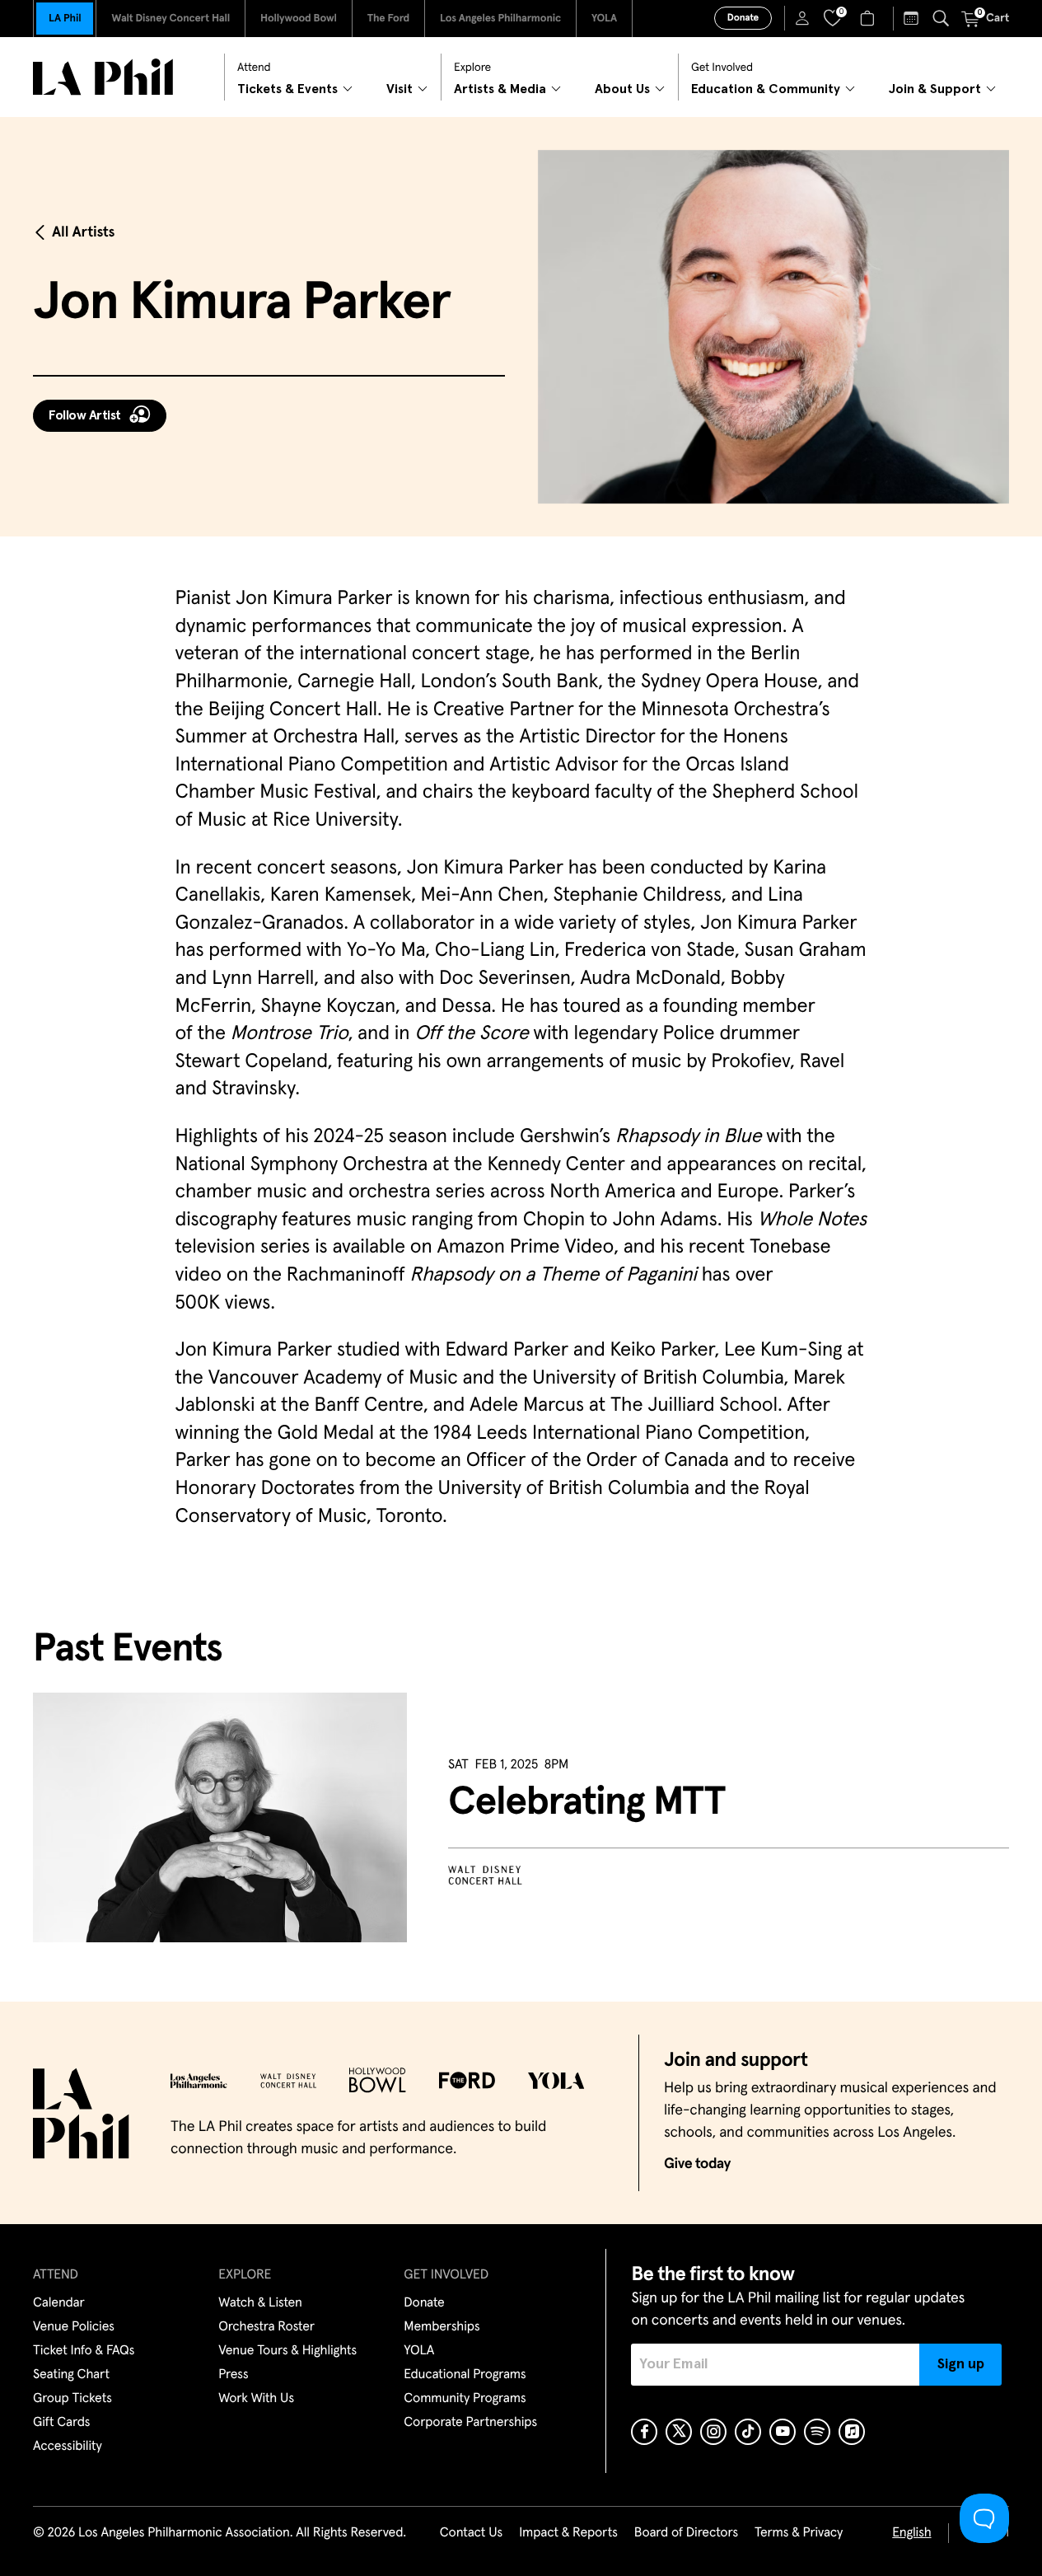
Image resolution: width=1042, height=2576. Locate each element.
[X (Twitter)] (679, 2432)
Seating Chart (71, 2375)
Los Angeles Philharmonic (500, 19)
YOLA (604, 19)
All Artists (83, 232)
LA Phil (65, 19)
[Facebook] (644, 2432)
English (911, 2533)
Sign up (961, 2364)
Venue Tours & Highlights (287, 2351)
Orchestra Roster (266, 2327)
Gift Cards (61, 2423)
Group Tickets (72, 2399)
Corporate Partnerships (470, 2423)
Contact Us (471, 2533)
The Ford (388, 19)
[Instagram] (713, 2432)
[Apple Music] (852, 2432)
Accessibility (68, 2447)
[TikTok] (748, 2432)
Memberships (442, 2327)
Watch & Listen (260, 2303)
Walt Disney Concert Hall (171, 19)
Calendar (59, 2303)
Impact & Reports (568, 2533)
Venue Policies (74, 2327)
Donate (743, 18)
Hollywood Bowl (299, 19)
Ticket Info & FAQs (84, 2351)
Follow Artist (85, 415)
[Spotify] (817, 2432)
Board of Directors (686, 2533)
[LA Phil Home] (103, 77)
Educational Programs (465, 2375)
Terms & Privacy (799, 2533)
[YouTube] (783, 2432)
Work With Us (256, 2399)
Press (233, 2375)
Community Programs (465, 2399)
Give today (697, 2164)
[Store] (869, 18)
